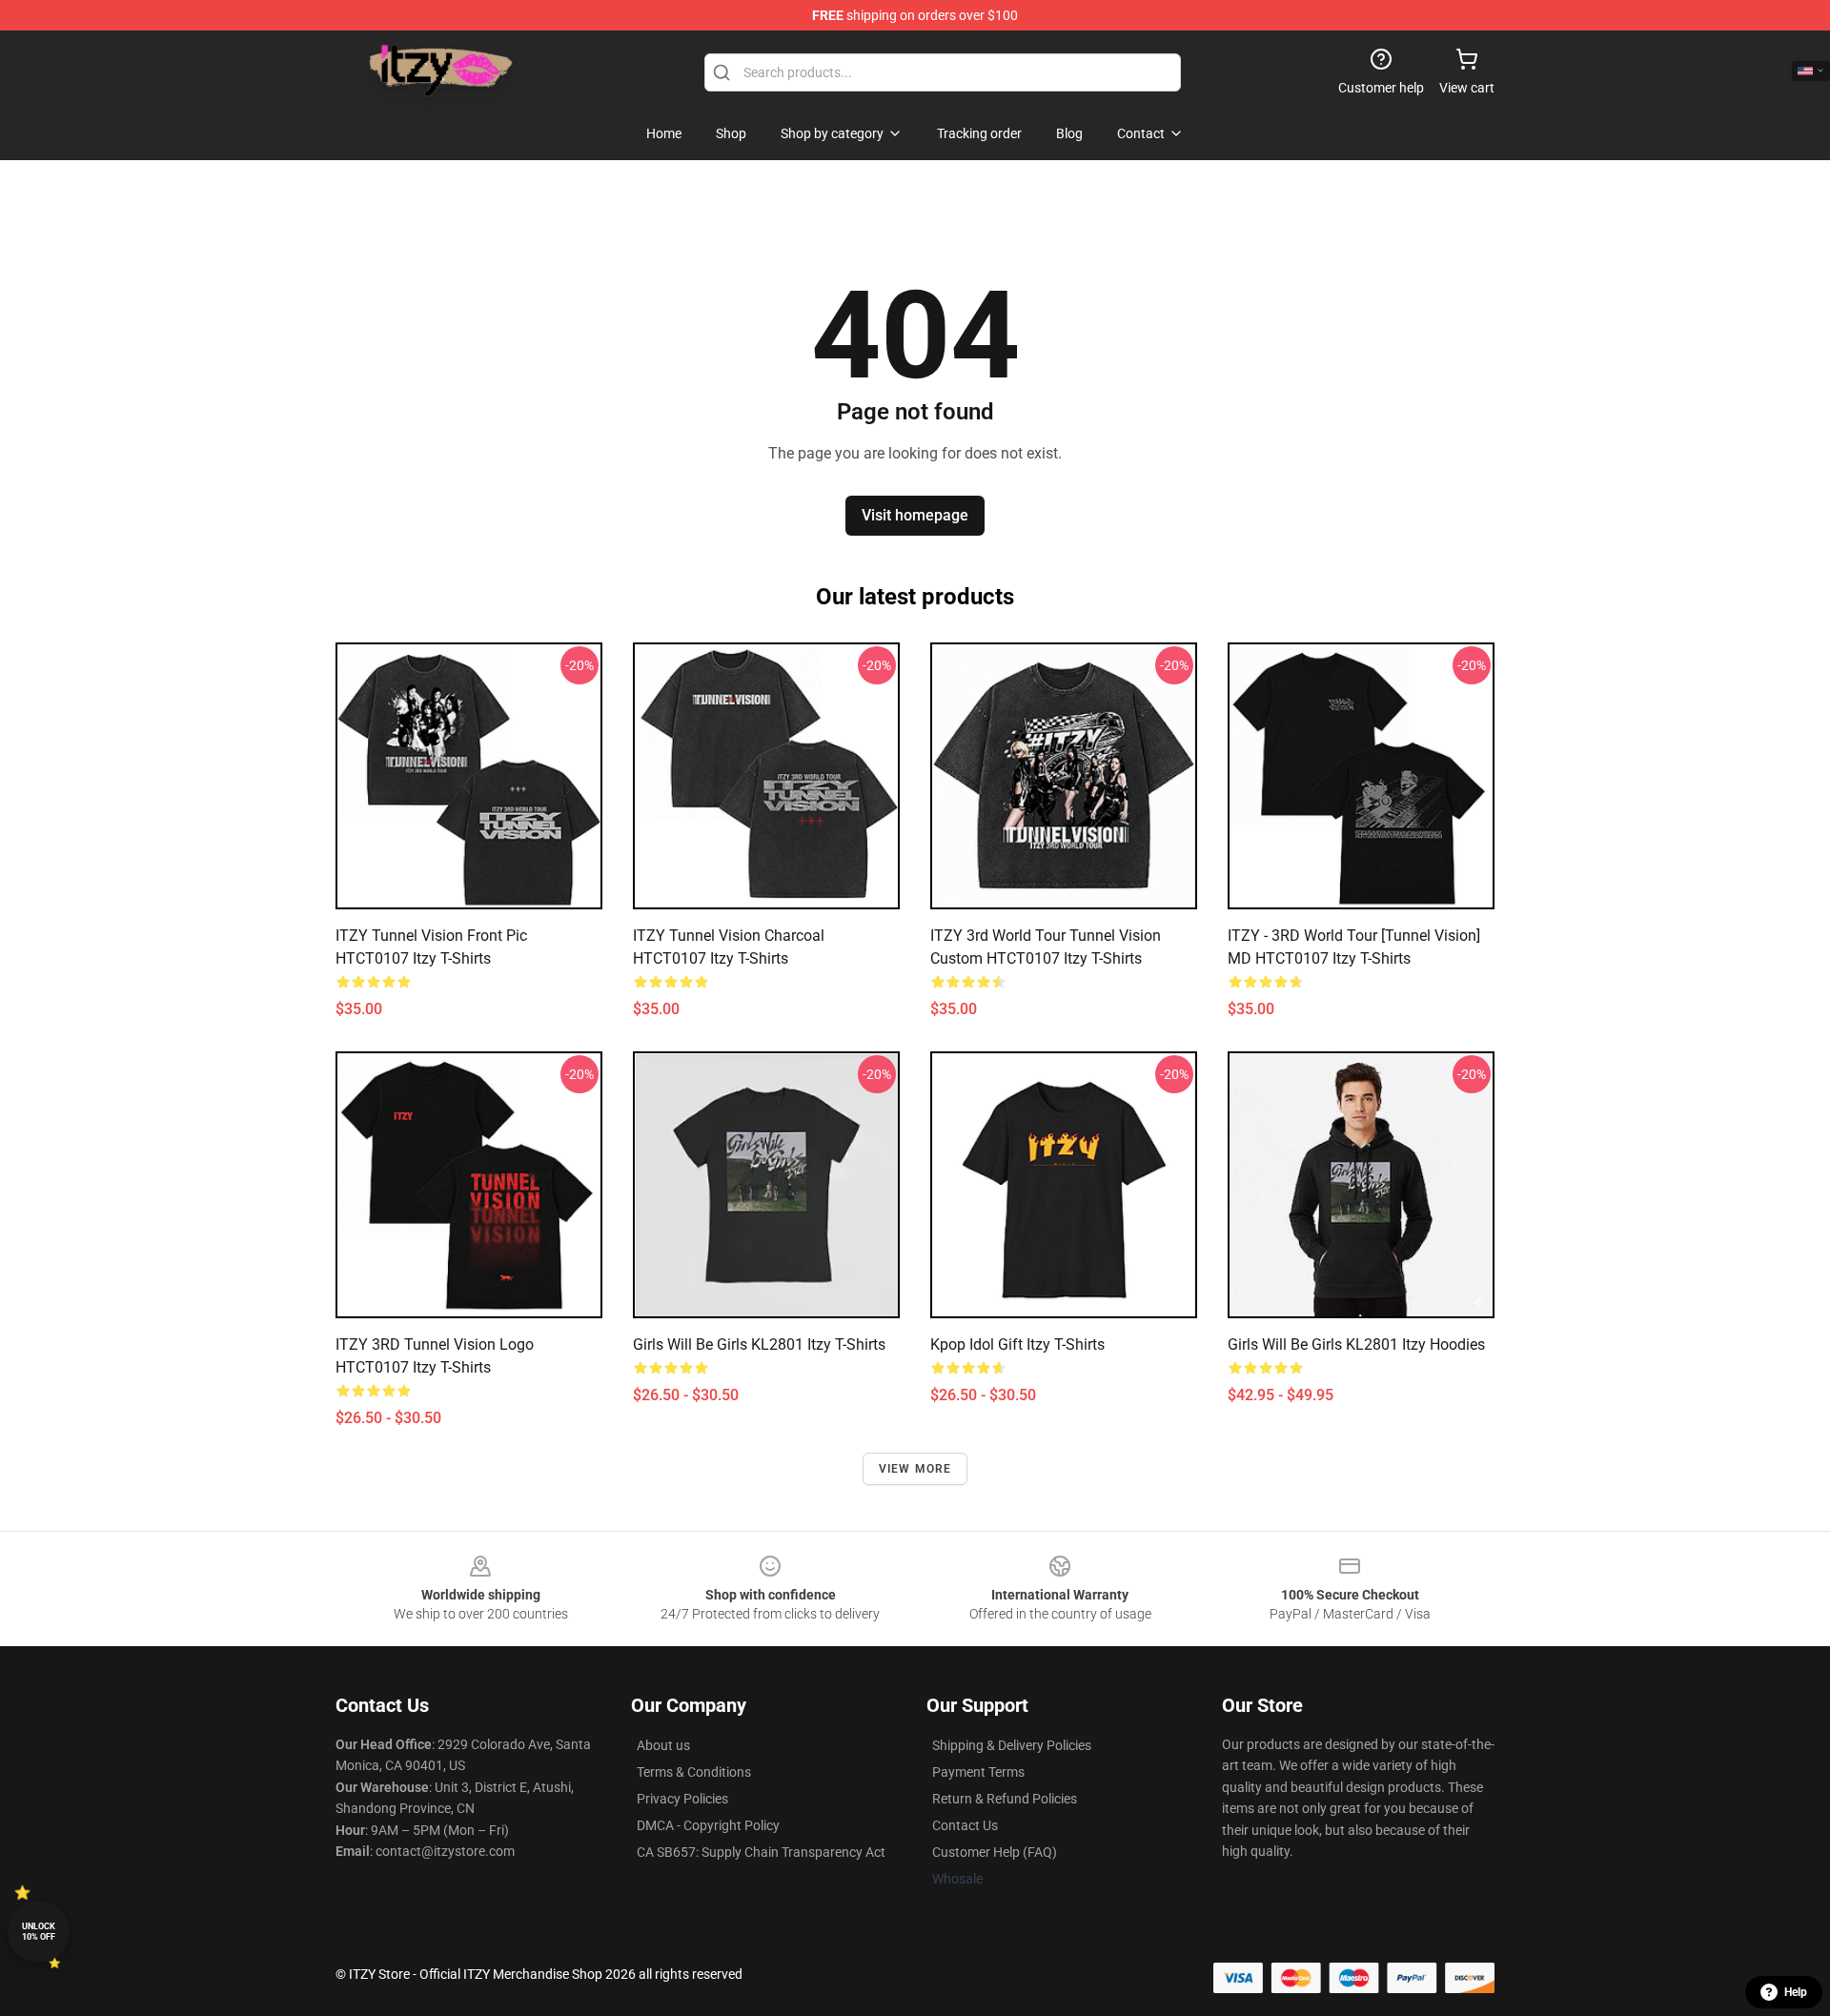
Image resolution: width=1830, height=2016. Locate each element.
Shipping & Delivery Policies (1012, 1745)
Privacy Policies (682, 1799)
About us (663, 1745)
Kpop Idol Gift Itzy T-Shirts (1017, 1344)
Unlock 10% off (39, 1932)
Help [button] (1796, 1992)
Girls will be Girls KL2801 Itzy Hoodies (1356, 1344)
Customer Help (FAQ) (995, 1852)
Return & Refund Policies (1005, 1799)
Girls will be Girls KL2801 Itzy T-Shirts (759, 1344)
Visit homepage (915, 515)
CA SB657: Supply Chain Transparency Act (761, 1852)
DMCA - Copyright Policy (708, 1825)
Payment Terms (978, 1772)
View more (915, 1469)
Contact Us (965, 1825)
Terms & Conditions (694, 1772)
